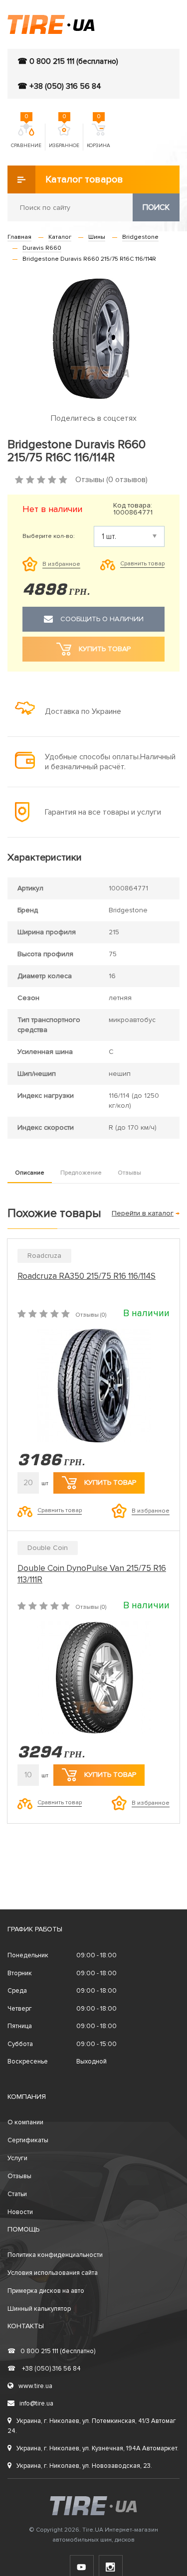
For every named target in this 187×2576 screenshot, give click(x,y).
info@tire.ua (36, 2404)
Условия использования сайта (53, 2273)
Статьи (17, 2194)
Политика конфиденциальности (55, 2255)
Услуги (17, 2158)
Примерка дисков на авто (46, 2291)
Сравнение (26, 136)
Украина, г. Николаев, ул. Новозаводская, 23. (84, 2466)
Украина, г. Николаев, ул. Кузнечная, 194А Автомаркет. (97, 2448)
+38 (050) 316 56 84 (44, 2369)
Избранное (64, 136)
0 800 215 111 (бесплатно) (51, 2351)
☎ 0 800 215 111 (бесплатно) (68, 61)
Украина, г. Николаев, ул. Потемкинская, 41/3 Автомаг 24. (92, 2426)
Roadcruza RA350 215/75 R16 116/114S (87, 1276)
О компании (25, 2122)
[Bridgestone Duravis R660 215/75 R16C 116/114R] (93, 339)
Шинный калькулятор (39, 2309)
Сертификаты (28, 2140)
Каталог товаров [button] (84, 179)
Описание (30, 1173)
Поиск (156, 207)
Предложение (81, 1173)
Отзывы (129, 1173)
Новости (20, 2212)
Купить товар (110, 1482)
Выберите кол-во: (49, 536)
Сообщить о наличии (102, 619)
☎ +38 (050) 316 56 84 (59, 86)
